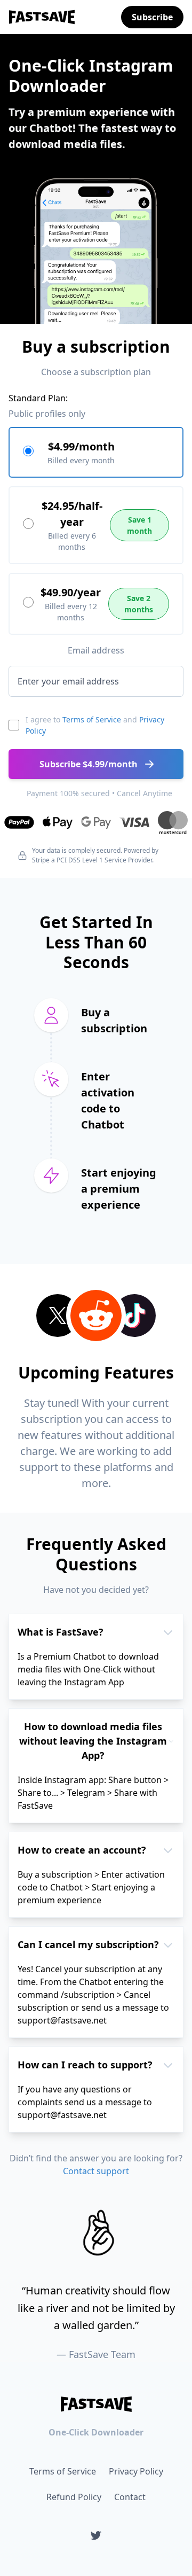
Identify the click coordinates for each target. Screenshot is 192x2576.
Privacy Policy (136, 2471)
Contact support (96, 2171)
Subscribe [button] (152, 17)
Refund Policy (74, 2497)
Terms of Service (92, 719)
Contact (130, 2497)
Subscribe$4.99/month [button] (89, 764)
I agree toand (95, 725)
